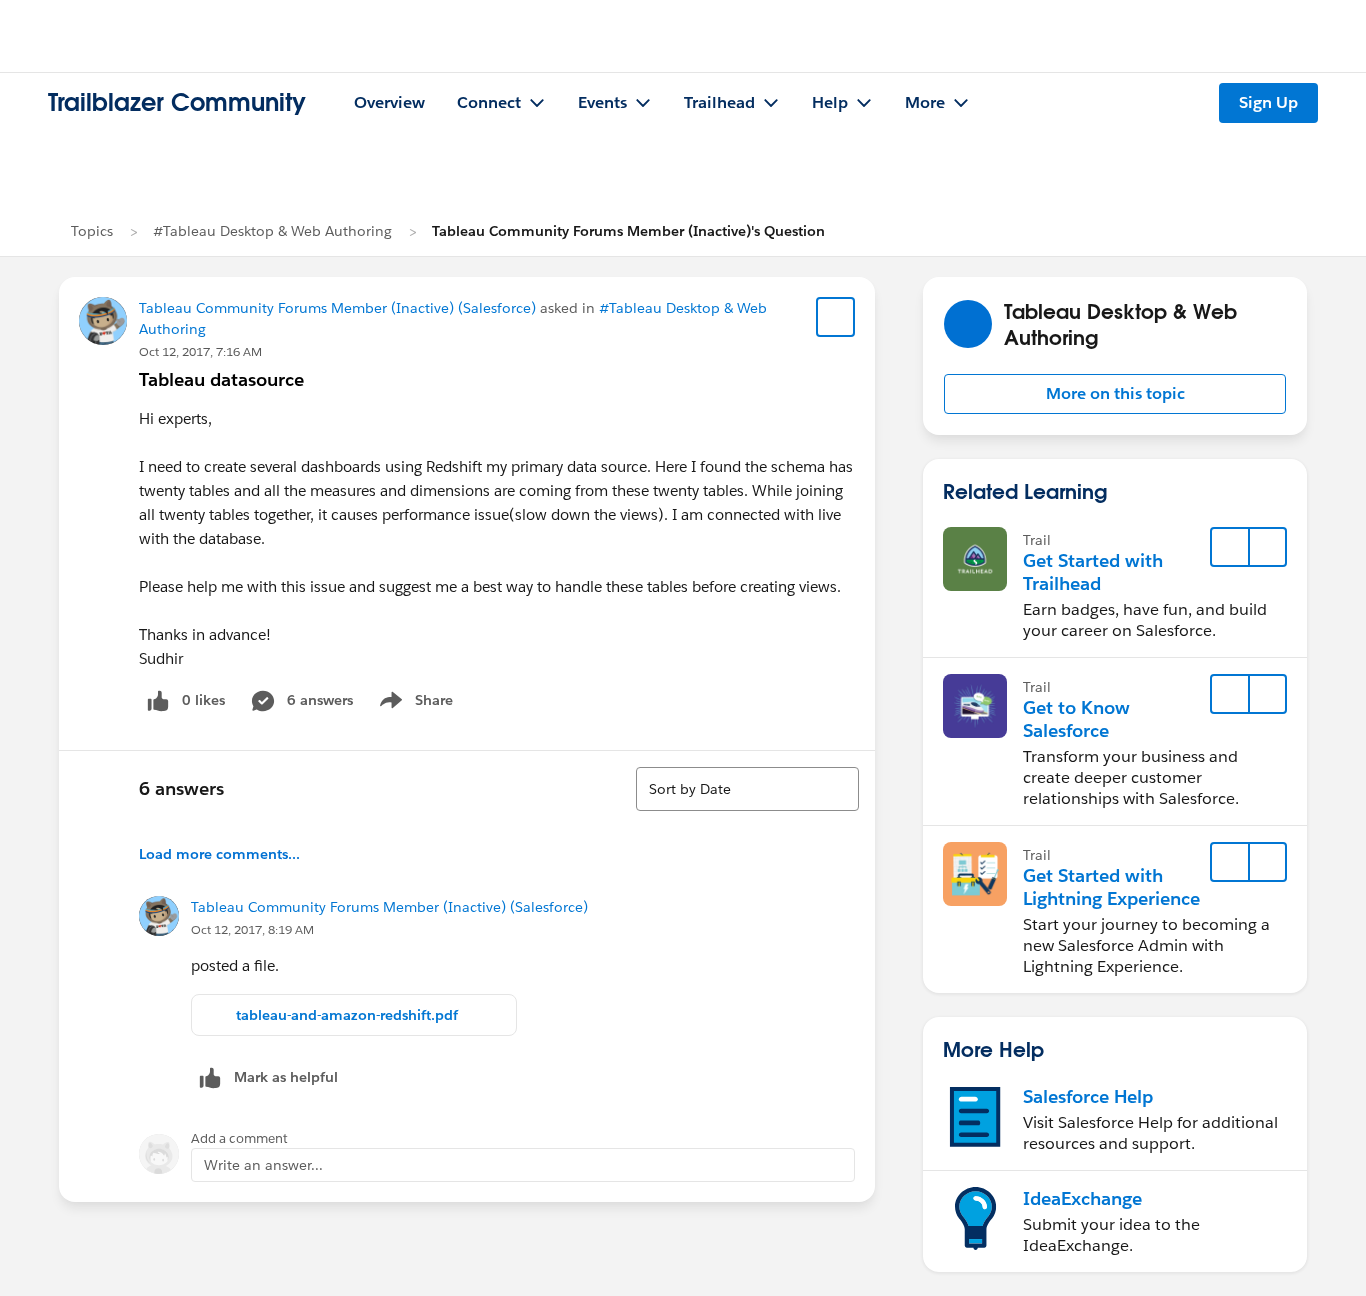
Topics (92, 231)
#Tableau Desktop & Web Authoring (272, 231)
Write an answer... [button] (263, 1165)
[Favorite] (836, 317)
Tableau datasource (221, 379)
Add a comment (239, 1138)
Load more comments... (219, 854)
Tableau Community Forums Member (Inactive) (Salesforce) (337, 308)
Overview (389, 102)
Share (413, 704)
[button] (1115, 394)
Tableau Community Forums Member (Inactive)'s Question (628, 231)
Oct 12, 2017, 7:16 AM (200, 351)
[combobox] (747, 789)
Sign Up (1268, 102)
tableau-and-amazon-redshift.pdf (347, 1015)
